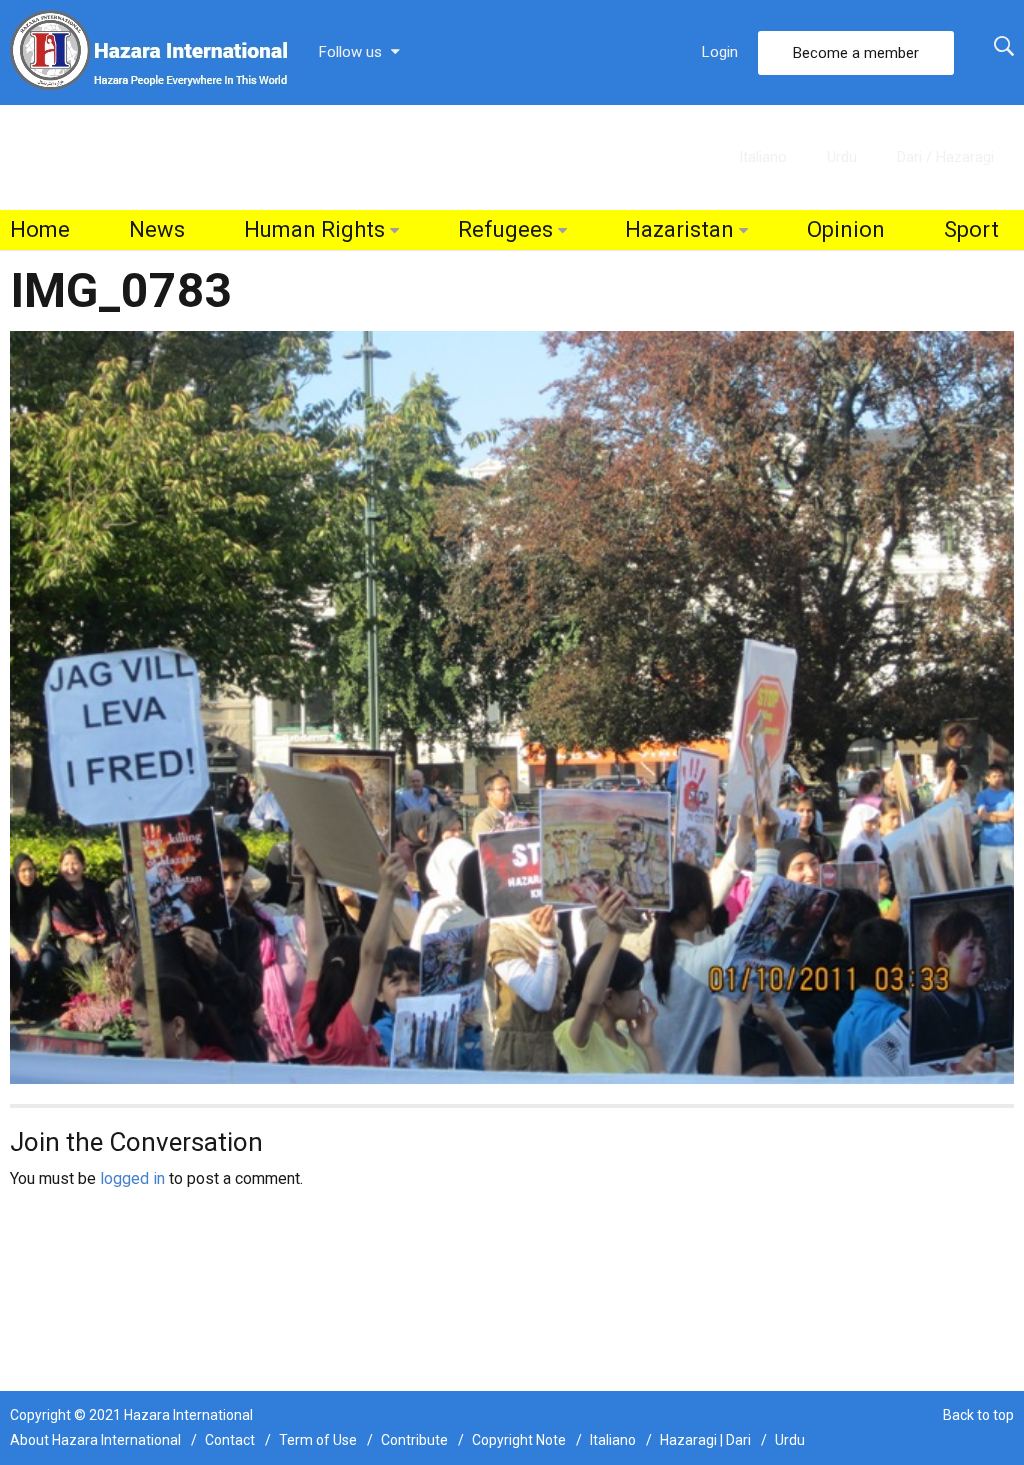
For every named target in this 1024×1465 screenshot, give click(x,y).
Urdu (842, 157)
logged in (132, 1178)
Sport (971, 229)
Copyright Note (519, 1440)
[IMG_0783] (512, 706)
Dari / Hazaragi (945, 157)
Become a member (856, 53)
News (157, 229)
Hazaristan (679, 229)
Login (720, 52)
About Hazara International (95, 1440)
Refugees (505, 229)
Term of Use (318, 1440)
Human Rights (314, 229)
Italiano (763, 157)
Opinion (846, 229)
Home (40, 229)
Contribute (414, 1440)
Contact (230, 1440)
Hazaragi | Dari (705, 1440)
